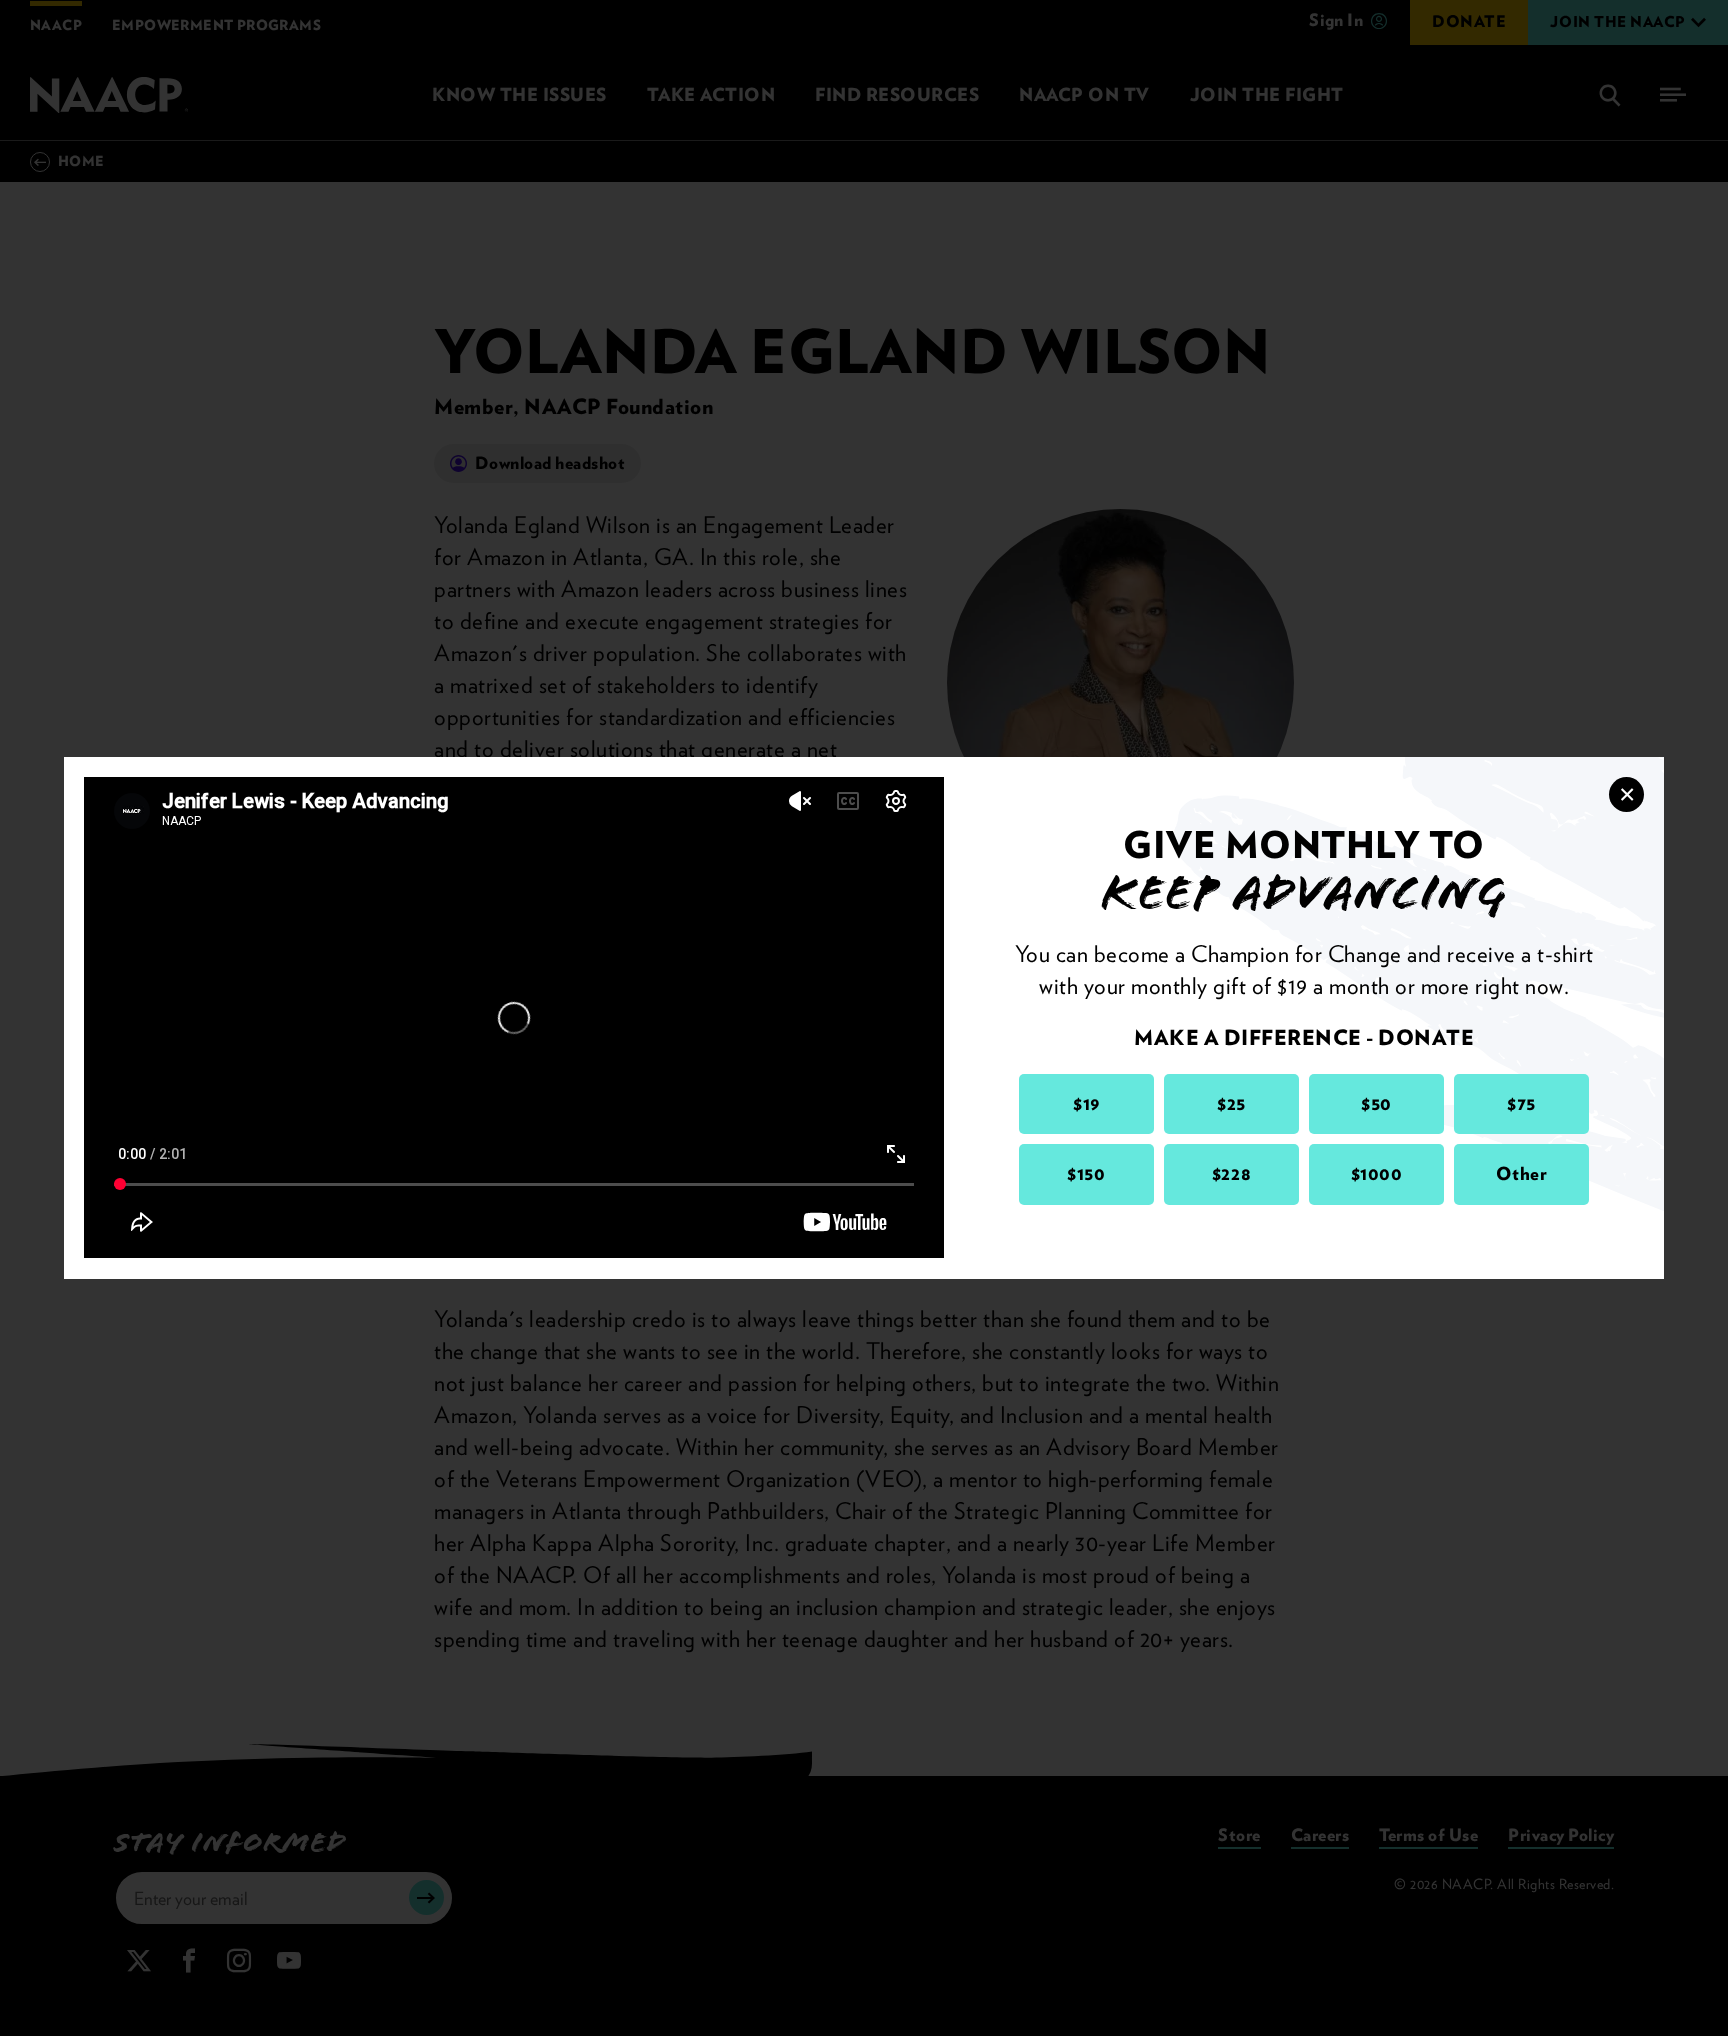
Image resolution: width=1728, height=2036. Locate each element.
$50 (1376, 1103)
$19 (1086, 1103)
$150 (1086, 1173)
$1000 (1377, 1173)
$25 (1231, 1103)
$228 (1231, 1173)
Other (1522, 1173)
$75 (1521, 1103)
